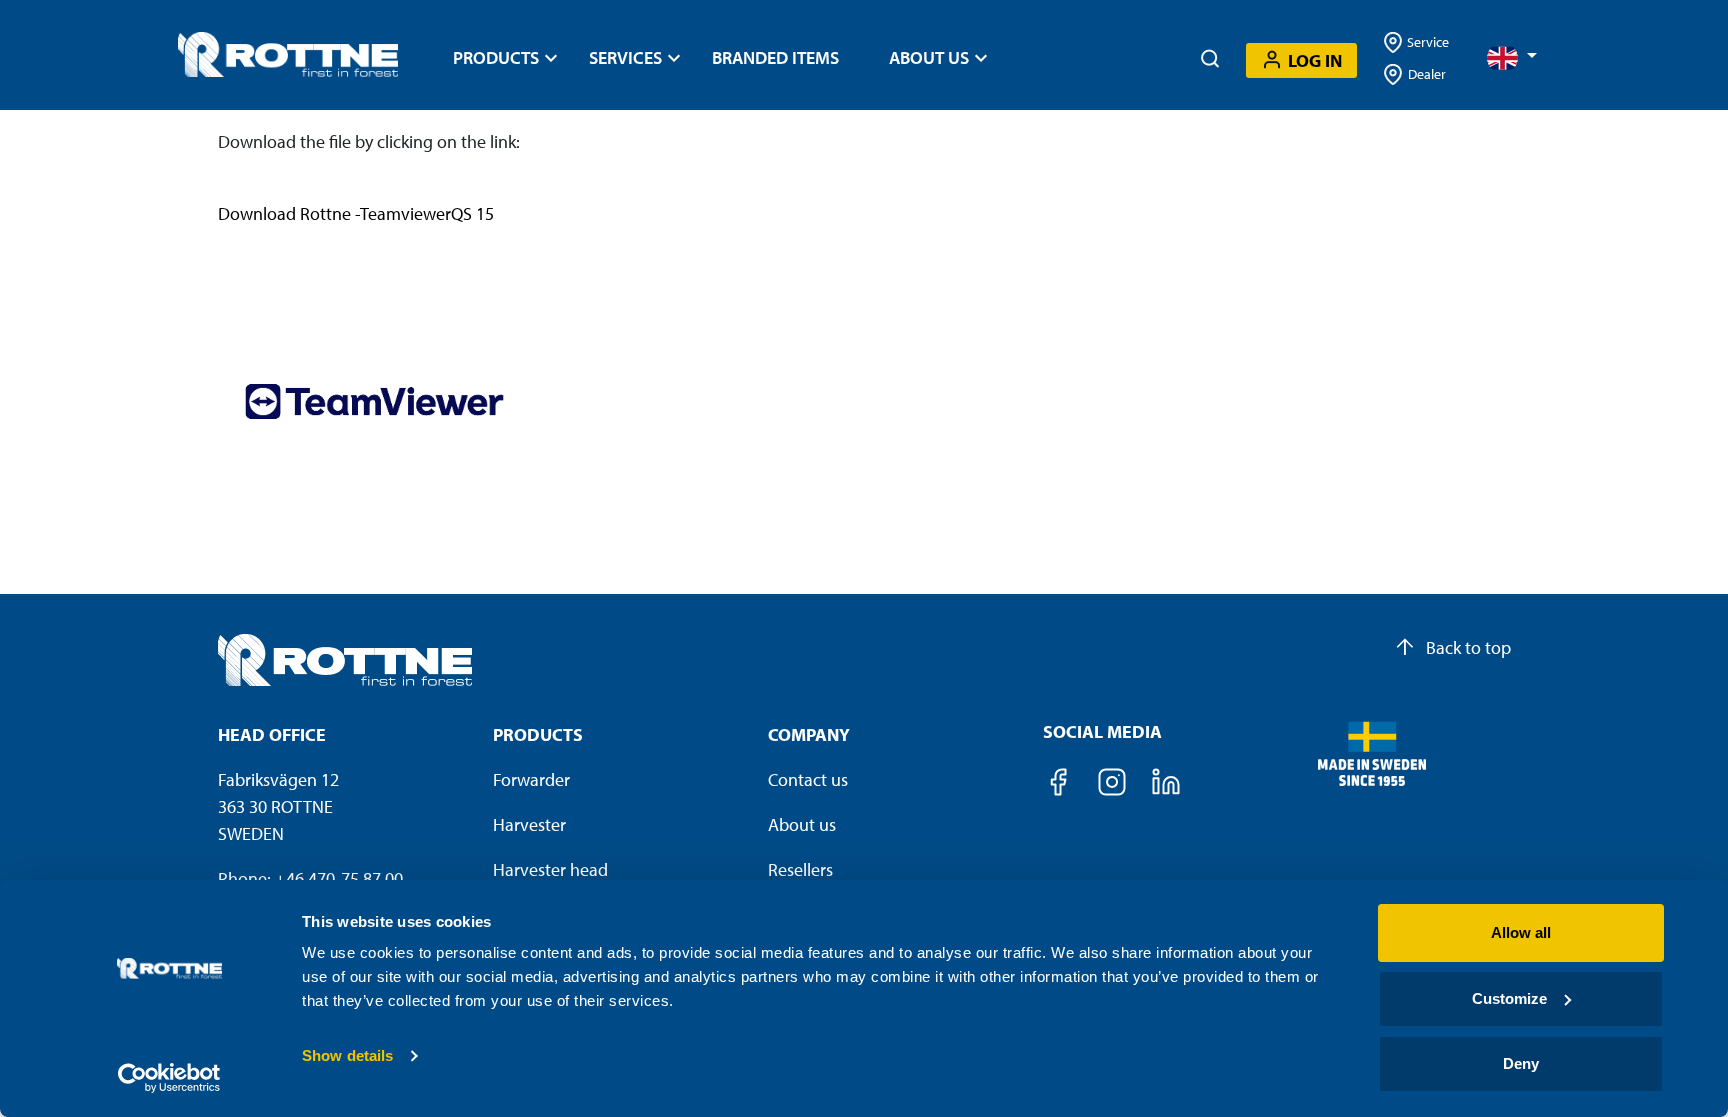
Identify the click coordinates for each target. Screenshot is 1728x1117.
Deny (1521, 1063)
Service (1426, 42)
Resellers (800, 869)
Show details (347, 1055)
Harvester (529, 824)
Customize (1509, 998)
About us (802, 824)
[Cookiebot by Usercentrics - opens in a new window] (169, 1078)
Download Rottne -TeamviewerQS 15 (356, 213)
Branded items (775, 57)
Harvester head (550, 869)
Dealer (1427, 74)
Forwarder (531, 779)
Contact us (808, 779)
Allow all (1521, 932)
